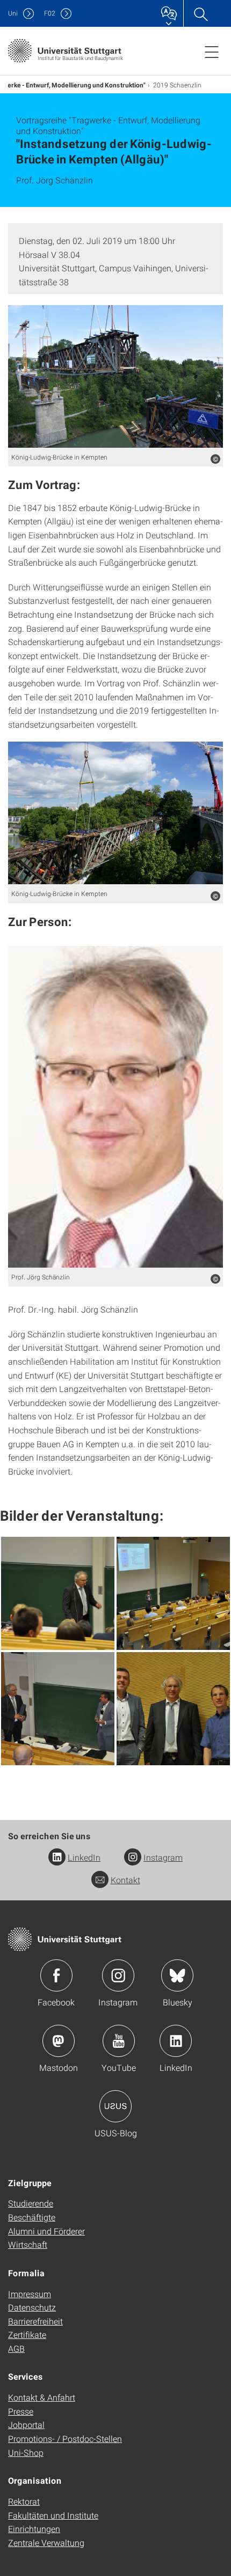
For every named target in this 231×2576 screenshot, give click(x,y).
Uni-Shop (26, 2452)
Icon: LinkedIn (176, 2041)
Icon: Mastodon (59, 2041)
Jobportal (26, 2425)
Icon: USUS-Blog (115, 2106)
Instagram (163, 1857)
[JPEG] (115, 376)
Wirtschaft (28, 2244)
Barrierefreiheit (35, 2321)
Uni (13, 13)
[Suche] (200, 13)
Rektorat (24, 2501)
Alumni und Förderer (46, 2231)
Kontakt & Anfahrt (42, 2397)
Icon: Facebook (56, 1975)
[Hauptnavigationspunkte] (212, 51)
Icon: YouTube (119, 2041)
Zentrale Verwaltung (46, 2542)
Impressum (30, 2294)
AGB (16, 2348)
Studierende (31, 2203)
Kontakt (125, 1880)
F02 (50, 13)
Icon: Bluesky (177, 1975)
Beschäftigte (32, 2217)
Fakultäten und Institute (53, 2515)
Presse (21, 2411)
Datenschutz (32, 2307)
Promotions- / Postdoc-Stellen (65, 2438)
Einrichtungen (34, 2529)
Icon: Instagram (118, 1975)
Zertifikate (27, 2334)
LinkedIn (84, 1857)
